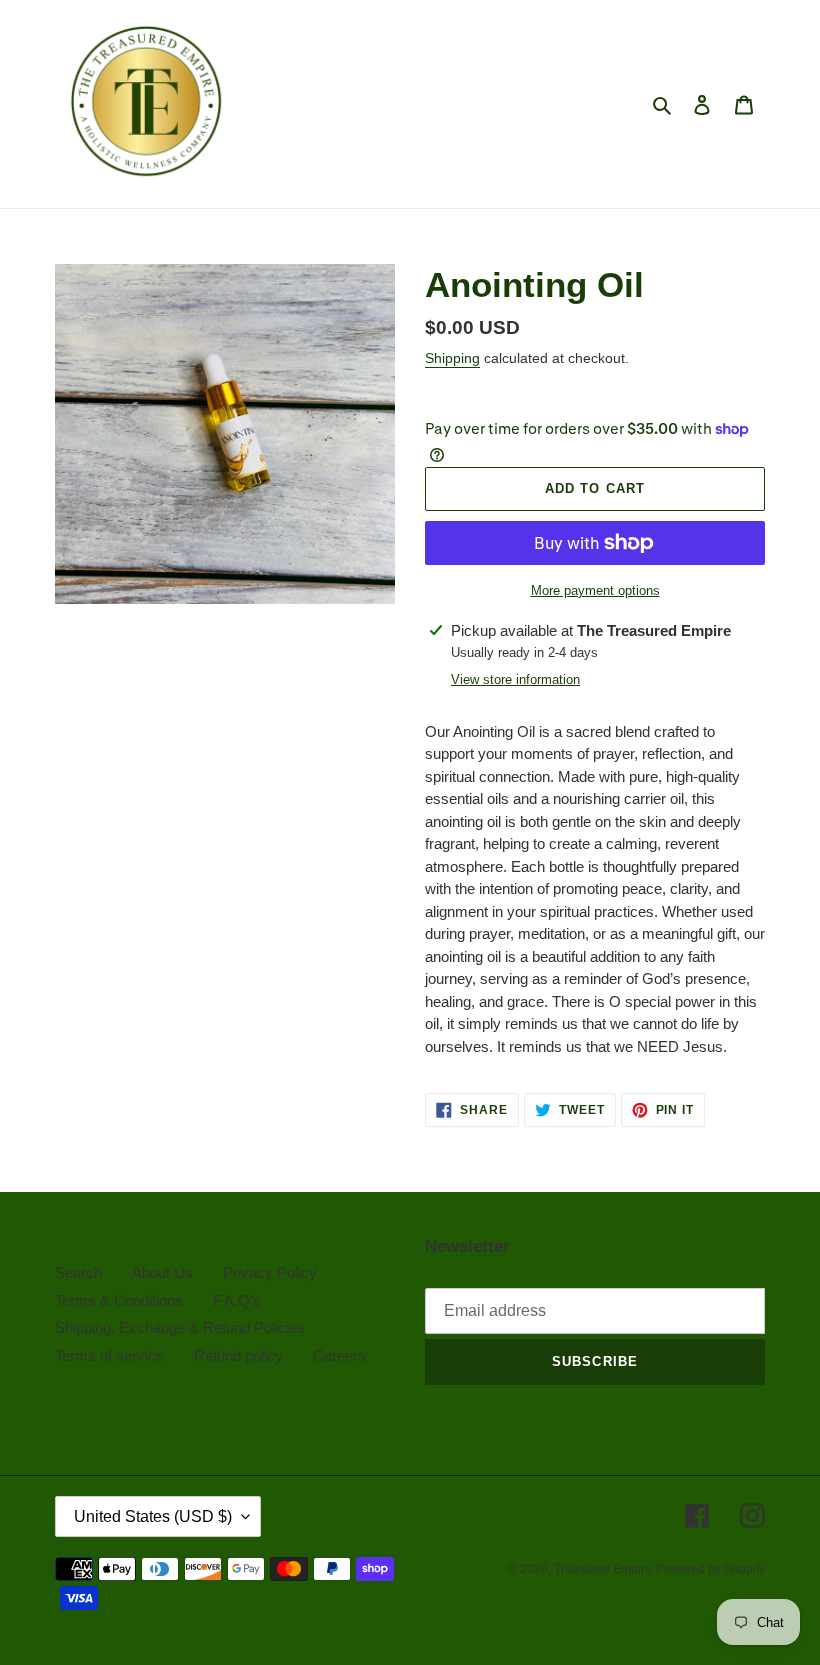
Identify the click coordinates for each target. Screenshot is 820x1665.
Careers (339, 1355)
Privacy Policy (270, 1272)
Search (78, 1272)
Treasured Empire (603, 1569)
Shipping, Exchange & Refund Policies (180, 1327)
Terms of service (109, 1355)
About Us (162, 1272)
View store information (515, 679)
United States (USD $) (153, 1516)
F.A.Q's (237, 1300)
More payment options (595, 590)
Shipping (452, 358)
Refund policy (238, 1355)
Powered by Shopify (710, 1569)
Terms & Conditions (119, 1300)
